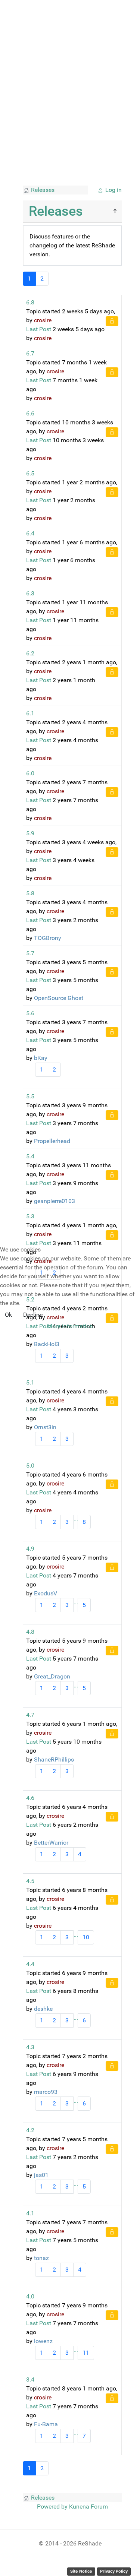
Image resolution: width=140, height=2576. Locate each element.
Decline (33, 1315)
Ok (8, 1315)
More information (70, 1326)
